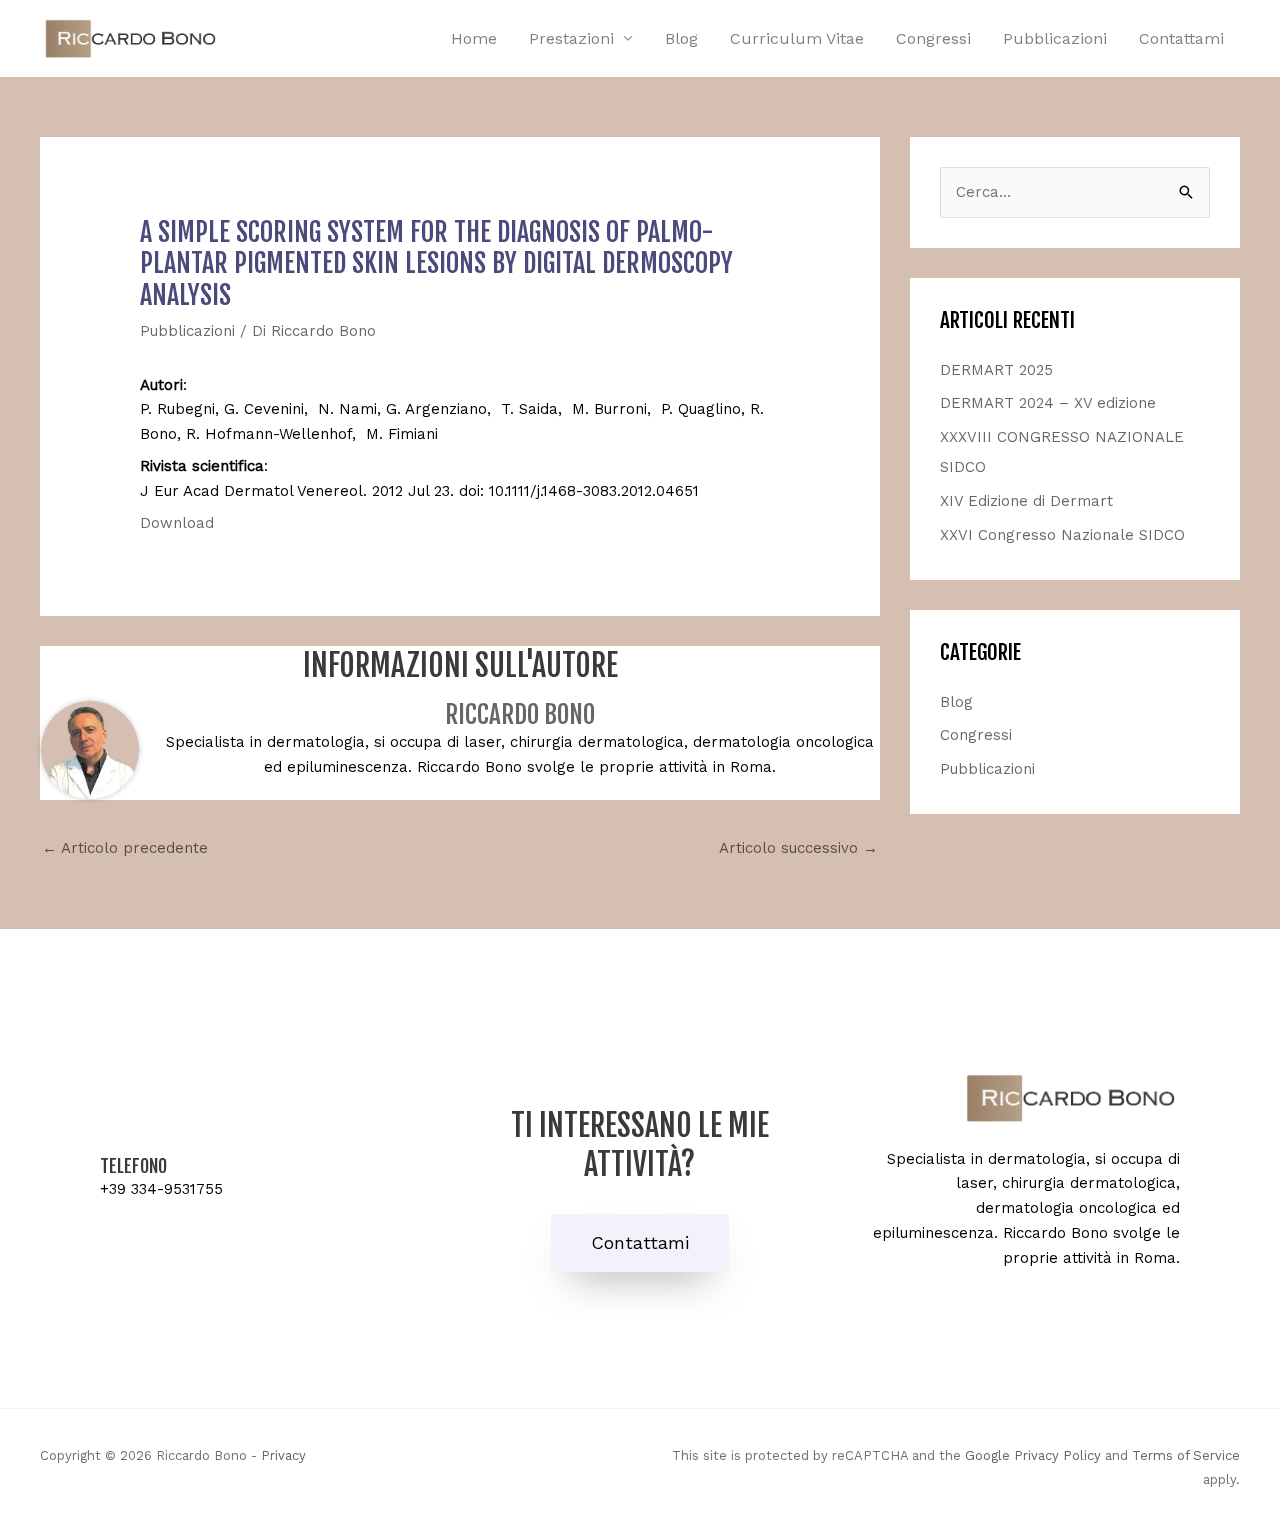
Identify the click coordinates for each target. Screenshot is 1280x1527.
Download (177, 523)
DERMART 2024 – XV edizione (1048, 403)
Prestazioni (571, 38)
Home (474, 38)
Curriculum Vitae (797, 38)
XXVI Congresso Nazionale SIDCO (1062, 535)
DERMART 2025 (996, 370)
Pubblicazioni (1055, 38)
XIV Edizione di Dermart (1026, 501)
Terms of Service (1186, 1455)
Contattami (1181, 38)
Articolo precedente (125, 848)
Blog (681, 38)
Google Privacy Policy (1033, 1455)
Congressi (933, 38)
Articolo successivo (798, 848)
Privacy (283, 1455)
